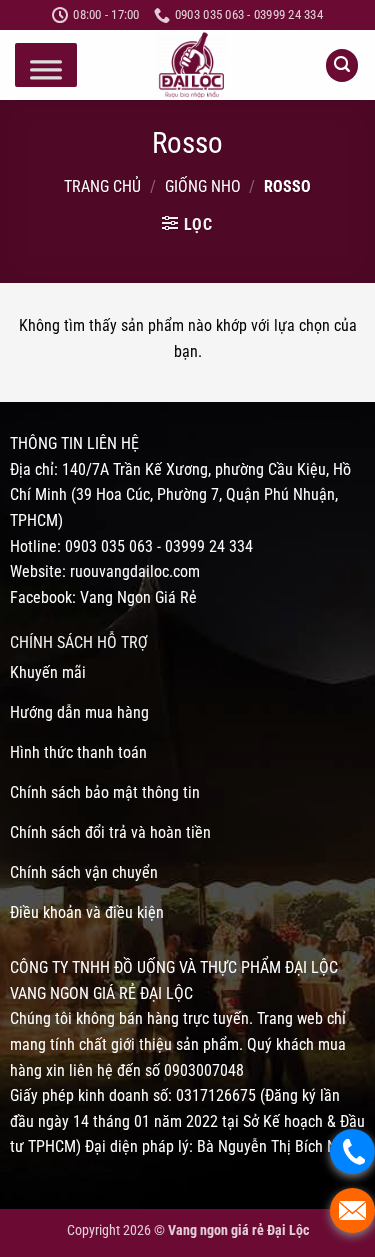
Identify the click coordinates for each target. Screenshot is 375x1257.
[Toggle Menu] (46, 70)
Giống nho (203, 186)
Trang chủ (102, 186)
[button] (342, 65)
